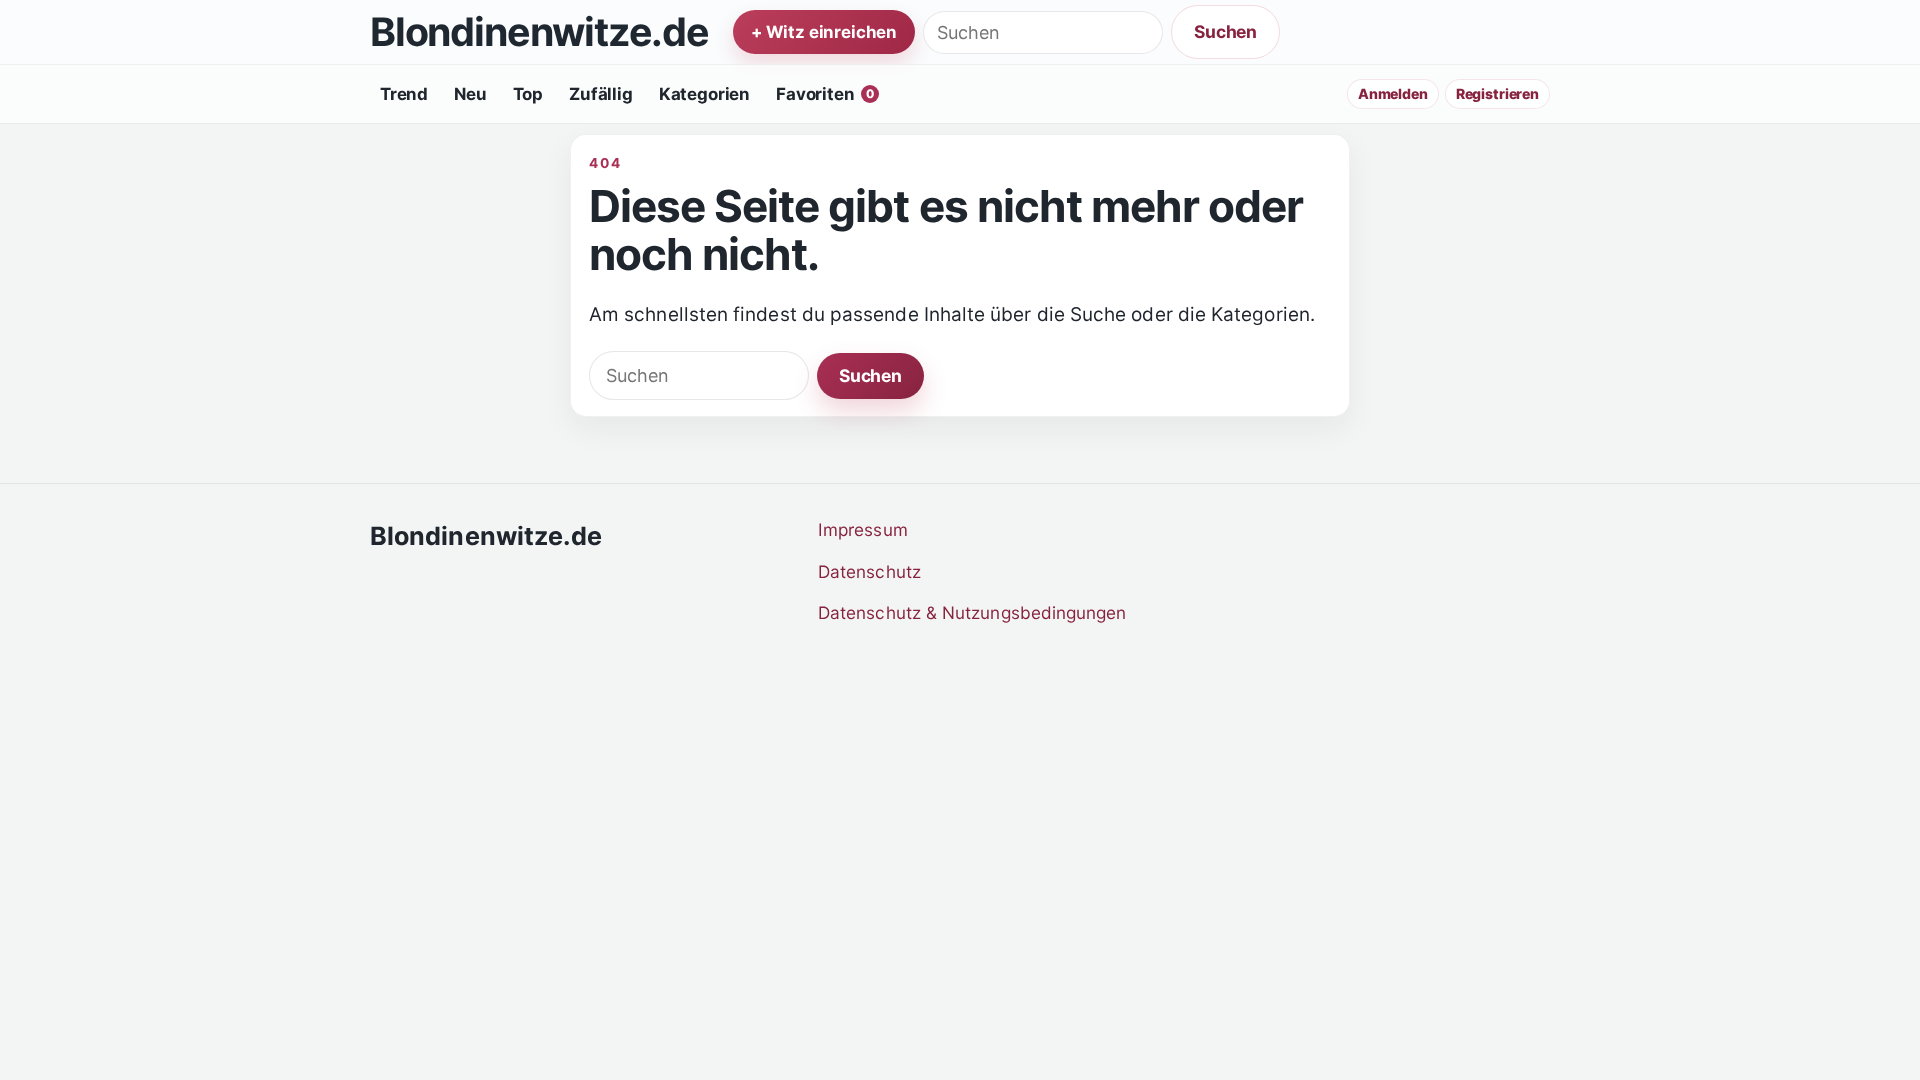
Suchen (1225, 31)
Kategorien (704, 94)
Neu (470, 94)
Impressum (863, 529)
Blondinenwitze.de (539, 32)
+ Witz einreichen (824, 32)
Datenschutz (869, 571)
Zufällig (601, 94)
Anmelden (1393, 93)
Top (528, 94)
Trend (404, 94)
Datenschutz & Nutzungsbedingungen (972, 612)
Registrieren (1497, 93)
